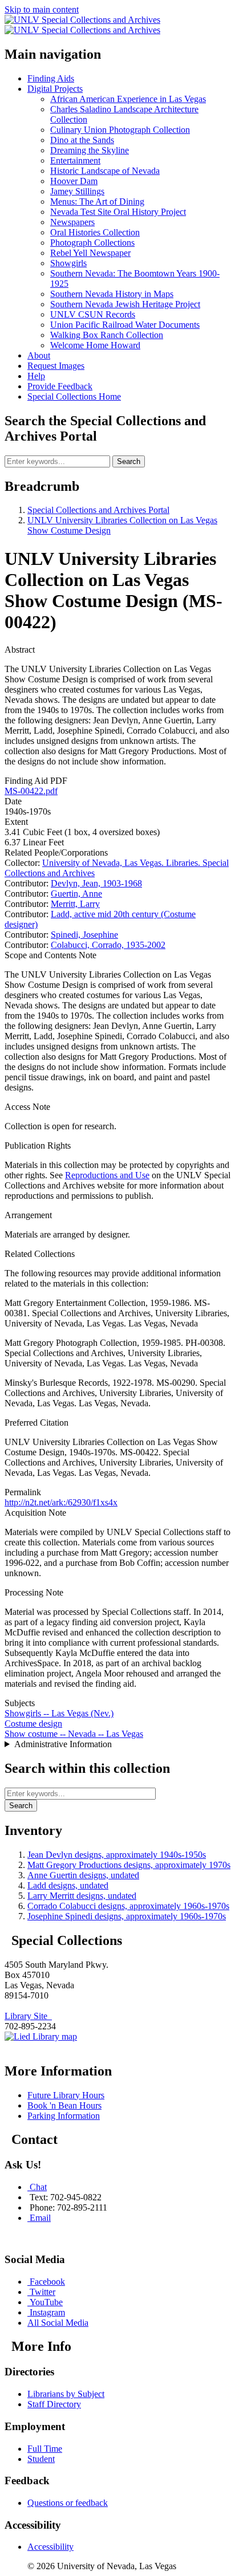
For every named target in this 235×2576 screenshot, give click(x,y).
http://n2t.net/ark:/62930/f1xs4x (61, 1502)
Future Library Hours (66, 2095)
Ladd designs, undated (68, 1885)
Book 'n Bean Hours (64, 2105)
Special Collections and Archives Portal (98, 510)
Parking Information (64, 2116)
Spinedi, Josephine (84, 935)
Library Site (28, 2016)
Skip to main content (42, 9)
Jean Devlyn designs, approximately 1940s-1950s (117, 1855)
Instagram (47, 2312)
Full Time (45, 2449)
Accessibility (50, 2547)
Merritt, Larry (75, 904)
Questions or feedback (68, 2503)
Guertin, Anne (76, 894)
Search (129, 461)
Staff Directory (54, 2404)
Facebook (47, 2282)
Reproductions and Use (107, 1175)
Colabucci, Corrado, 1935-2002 (108, 945)
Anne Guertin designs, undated (83, 1875)
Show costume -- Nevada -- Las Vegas (74, 1734)
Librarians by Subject (66, 2394)
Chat (38, 2187)
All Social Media (58, 2323)
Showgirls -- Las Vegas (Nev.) (59, 1713)
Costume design (33, 1724)
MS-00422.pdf (31, 791)
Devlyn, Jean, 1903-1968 (96, 883)
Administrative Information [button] (63, 1744)
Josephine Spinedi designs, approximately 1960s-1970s (127, 1916)
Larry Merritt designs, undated (82, 1896)
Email (40, 2218)
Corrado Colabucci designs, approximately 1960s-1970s (128, 1906)
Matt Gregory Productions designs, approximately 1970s (129, 1865)
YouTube (46, 2302)
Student (41, 2459)
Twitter (42, 2292)
